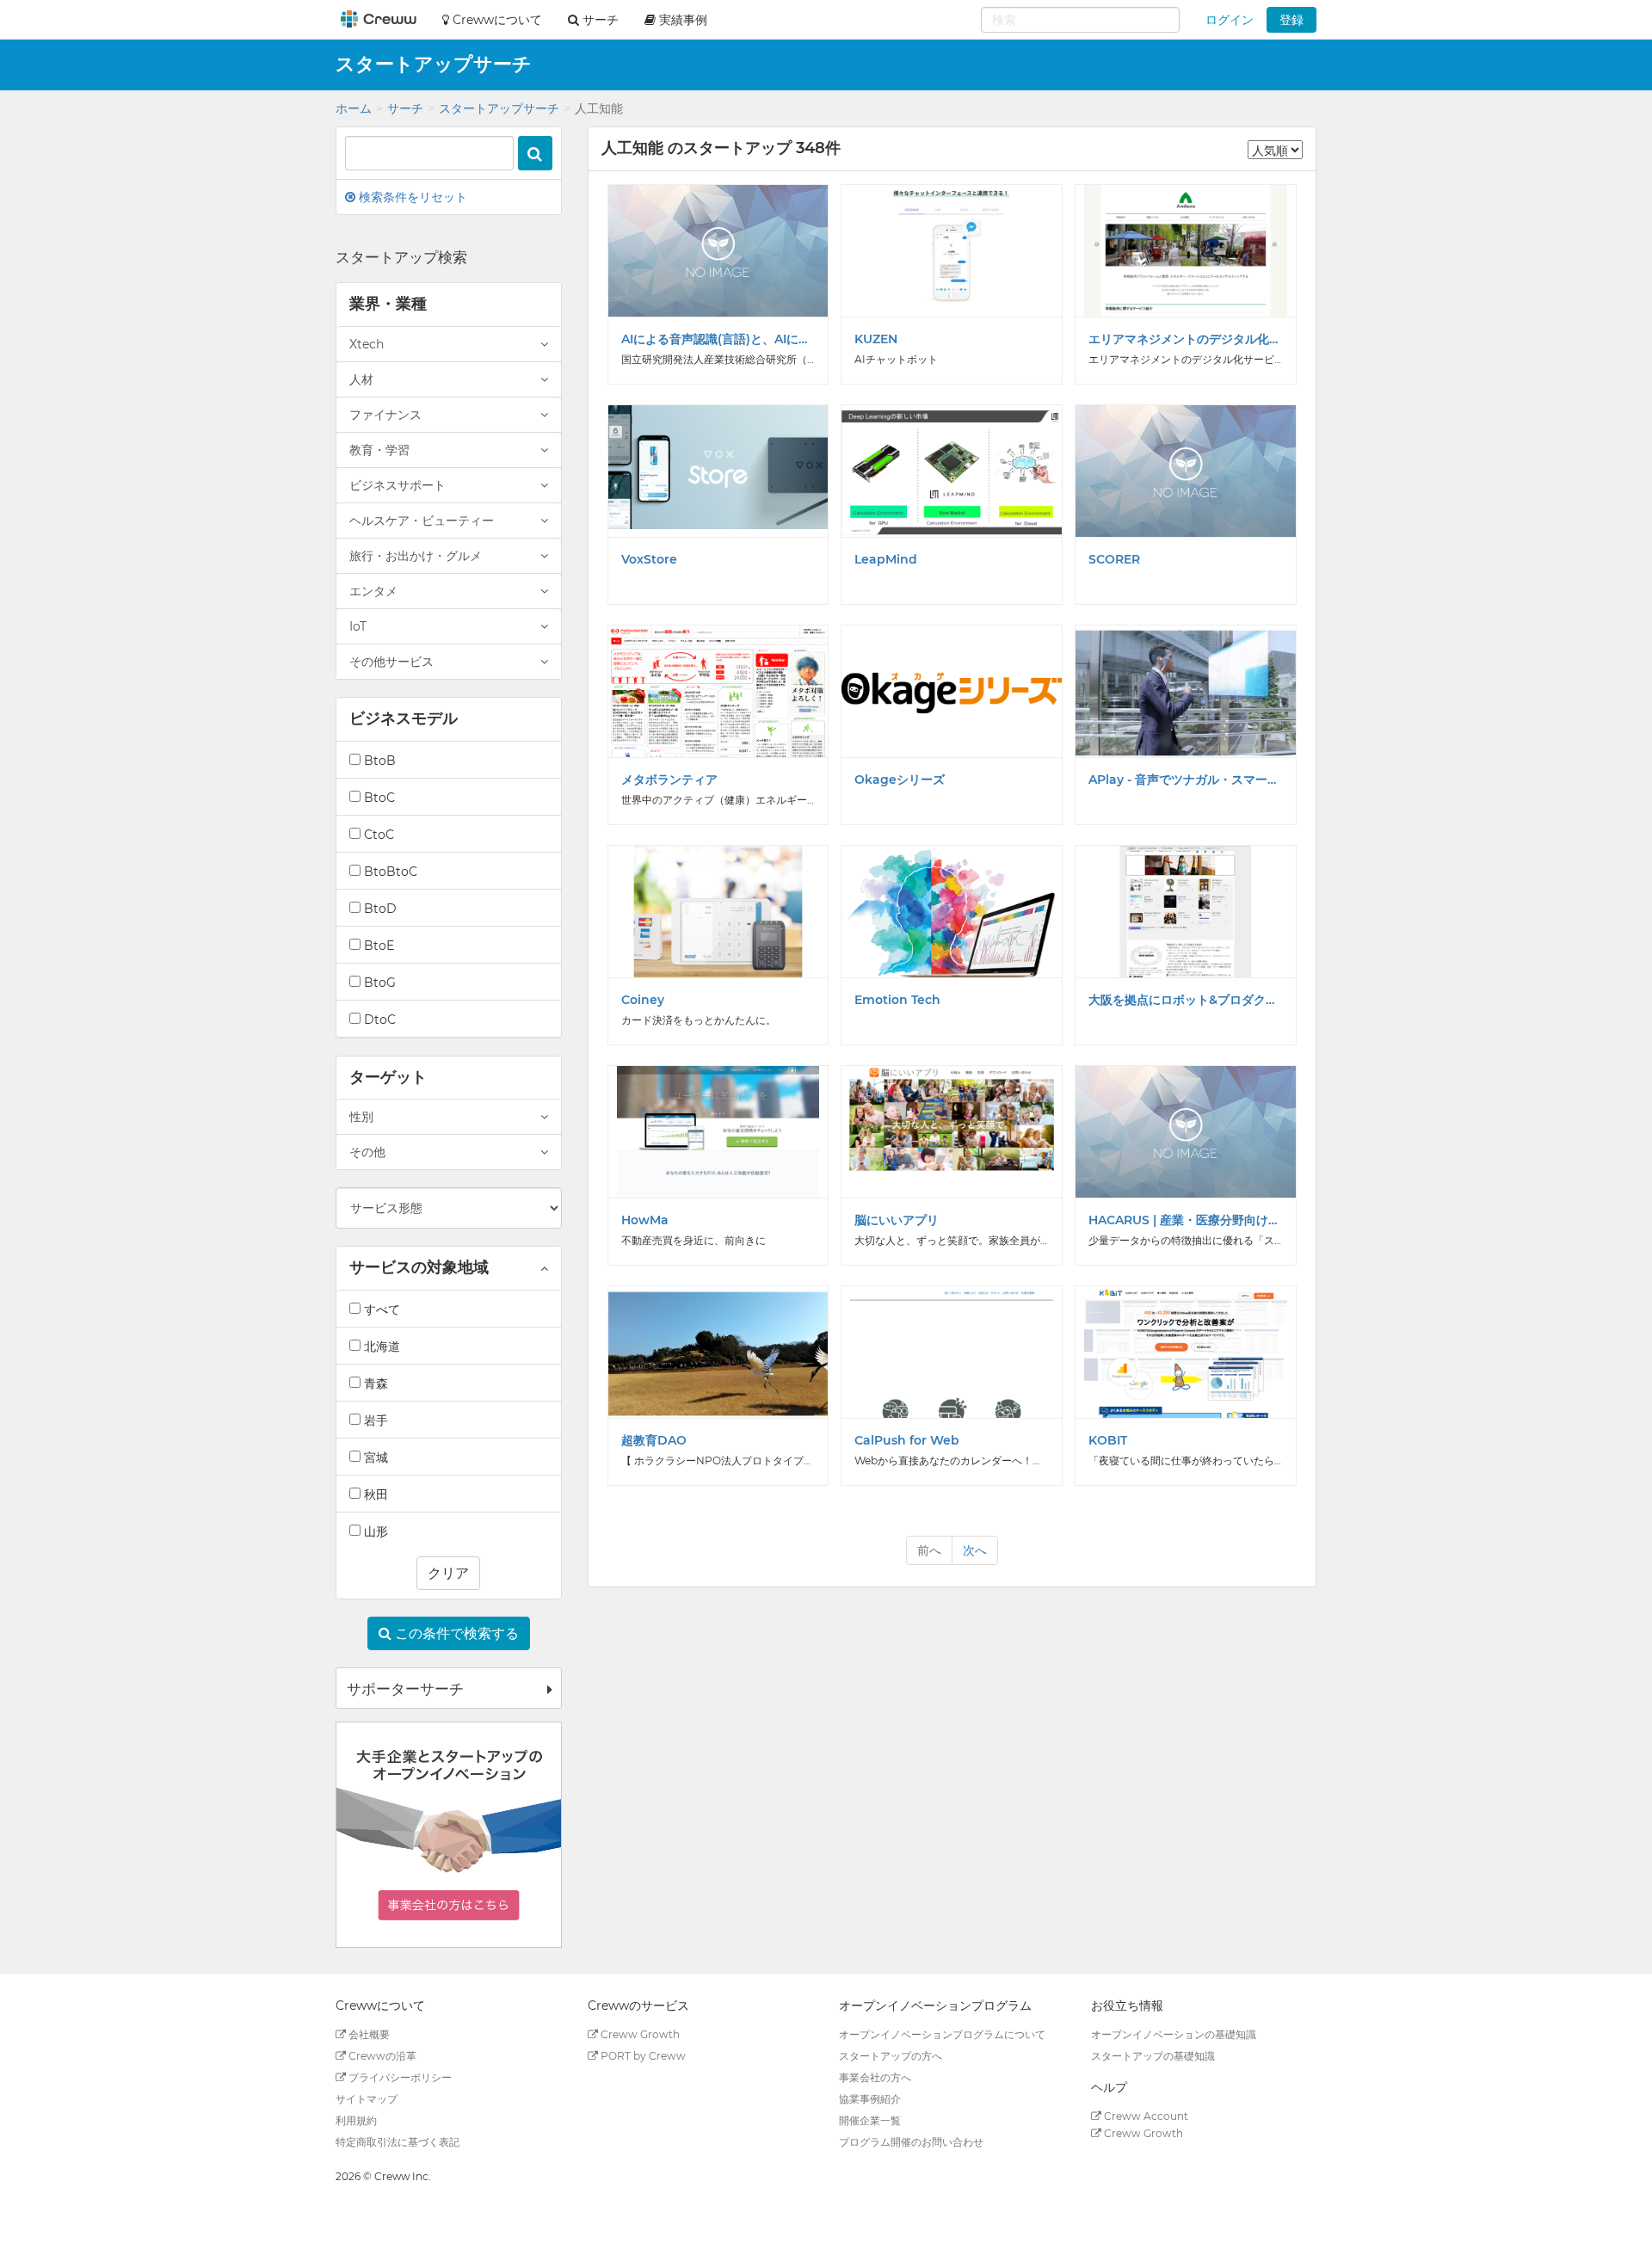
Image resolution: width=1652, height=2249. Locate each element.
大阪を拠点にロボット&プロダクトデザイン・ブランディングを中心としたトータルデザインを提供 (1186, 1000)
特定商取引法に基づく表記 (398, 2142)
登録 (1291, 20)
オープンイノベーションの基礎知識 (1174, 2034)
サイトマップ (367, 2099)
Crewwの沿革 (381, 2056)
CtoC (377, 835)
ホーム (354, 108)
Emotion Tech (897, 1000)
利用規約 (356, 2120)
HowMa (645, 1220)
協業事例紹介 (870, 2099)
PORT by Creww (642, 2056)
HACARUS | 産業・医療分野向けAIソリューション (1186, 1220)
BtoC (378, 798)
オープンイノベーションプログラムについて (942, 2034)
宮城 (374, 1457)
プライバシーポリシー (399, 2077)
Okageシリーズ (900, 779)
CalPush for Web (907, 1440)
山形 (374, 1531)
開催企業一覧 (870, 2120)
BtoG (378, 983)
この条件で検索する (455, 1633)
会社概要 (368, 2034)
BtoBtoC (389, 872)
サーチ (405, 108)
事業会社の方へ (875, 2077)
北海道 (380, 1346)
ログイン (1230, 20)
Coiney (643, 1000)
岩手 (374, 1420)
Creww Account (1145, 2116)
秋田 (374, 1494)
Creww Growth (639, 2034)
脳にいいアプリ (897, 1220)
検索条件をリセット (411, 197)
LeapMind (886, 559)
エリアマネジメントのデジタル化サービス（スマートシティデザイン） (1186, 339)
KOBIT (1108, 1440)
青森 (374, 1383)
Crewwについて (496, 20)
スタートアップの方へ (891, 2056)
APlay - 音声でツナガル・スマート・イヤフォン (1186, 779)
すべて (380, 1309)
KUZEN (876, 339)
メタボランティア (669, 779)
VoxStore (649, 559)
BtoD (379, 909)
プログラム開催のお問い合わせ (911, 2142)
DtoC (378, 1020)
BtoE (377, 946)
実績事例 (681, 20)
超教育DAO (654, 1440)
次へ (975, 1550)
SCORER (1114, 559)
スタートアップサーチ (499, 108)
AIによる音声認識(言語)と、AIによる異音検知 (718, 339)
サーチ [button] (599, 20)
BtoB (378, 761)
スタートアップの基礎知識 (1153, 2056)
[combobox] (1080, 20)
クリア (448, 1573)
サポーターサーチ (405, 1689)
